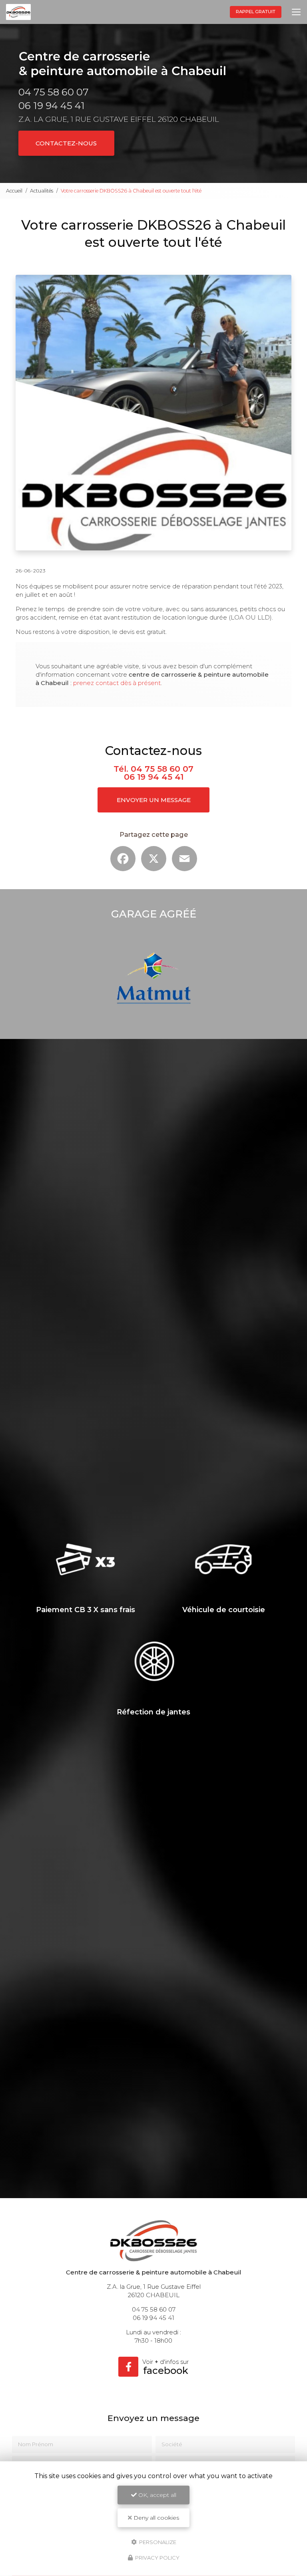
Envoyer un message (154, 800)
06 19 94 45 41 (52, 105)
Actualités (42, 191)
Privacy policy (157, 2558)
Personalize (157, 2542)
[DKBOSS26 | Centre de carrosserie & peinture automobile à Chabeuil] (18, 12)
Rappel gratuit (256, 12)
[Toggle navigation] (296, 12)
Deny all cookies (155, 2518)
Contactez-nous (66, 143)
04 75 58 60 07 (54, 92)
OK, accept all (156, 2495)
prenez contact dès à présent (117, 683)
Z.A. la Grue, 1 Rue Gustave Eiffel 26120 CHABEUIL (119, 119)
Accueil (14, 191)
